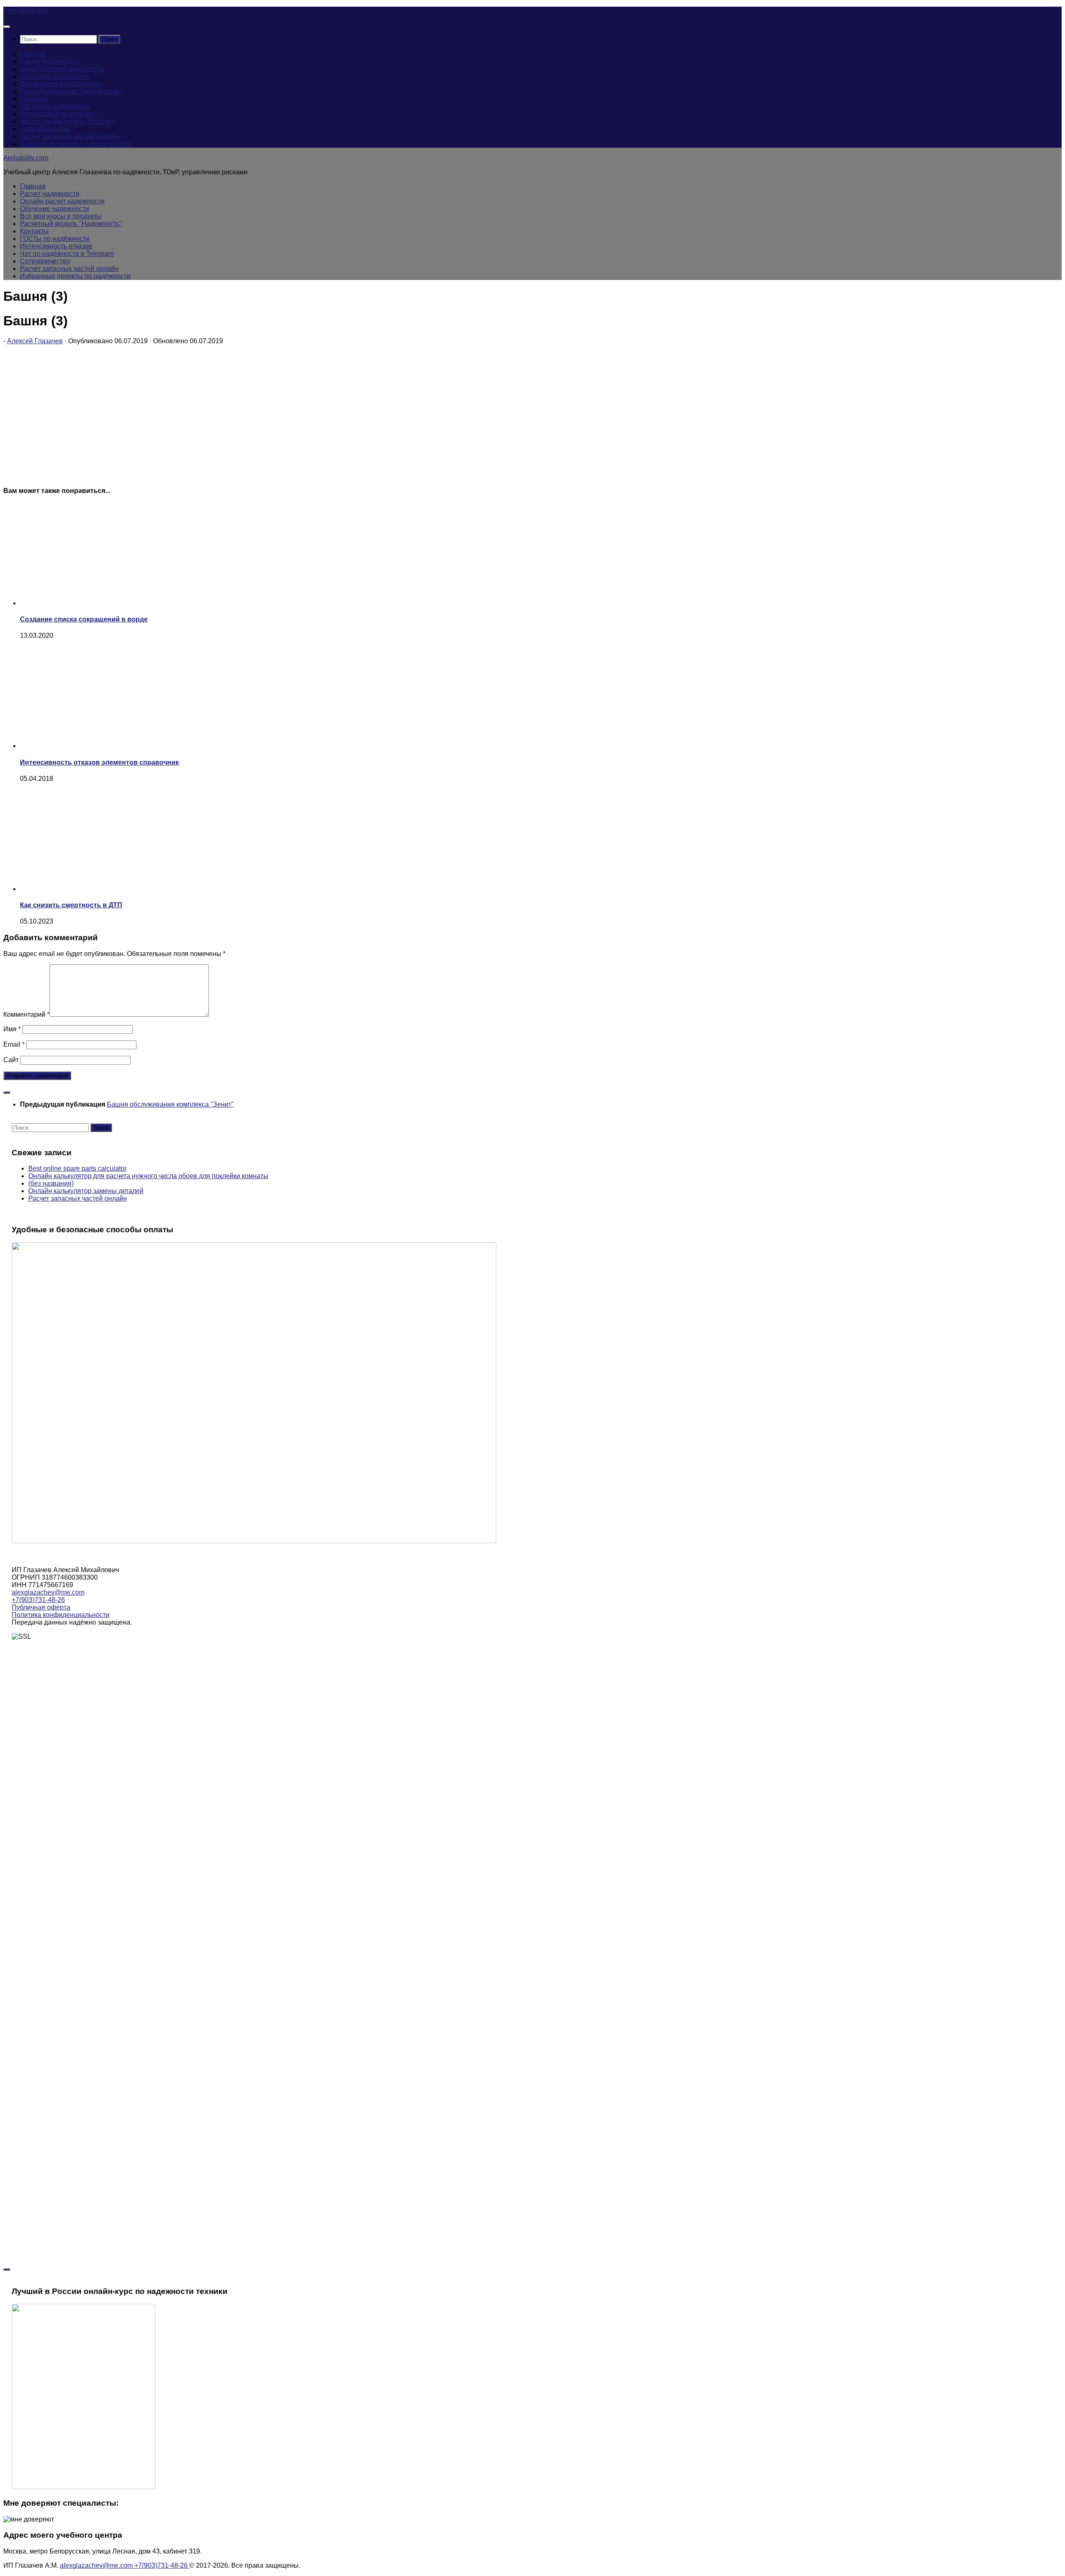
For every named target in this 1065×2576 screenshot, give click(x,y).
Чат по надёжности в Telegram (67, 121)
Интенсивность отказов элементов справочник (99, 762)
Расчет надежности (50, 61)
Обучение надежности (54, 76)
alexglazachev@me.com (48, 1592)
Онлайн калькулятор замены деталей (86, 1191)
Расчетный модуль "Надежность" (71, 91)
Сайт (11, 1060)
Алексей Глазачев (35, 341)
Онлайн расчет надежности (62, 69)
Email (14, 1044)
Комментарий (26, 1014)
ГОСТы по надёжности (55, 106)
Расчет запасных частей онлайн (69, 136)
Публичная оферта (41, 1607)
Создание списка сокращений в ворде (84, 619)
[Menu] (7, 27)
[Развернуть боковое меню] (7, 1092)
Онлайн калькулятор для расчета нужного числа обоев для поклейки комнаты (148, 1176)
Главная (33, 54)
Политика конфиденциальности (61, 1615)
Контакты (34, 99)
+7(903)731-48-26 (38, 1600)
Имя (12, 1029)
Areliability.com (26, 10)
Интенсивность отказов (56, 114)
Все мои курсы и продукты (61, 84)
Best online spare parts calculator (77, 1168)
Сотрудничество (45, 129)
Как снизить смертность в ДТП (71, 905)
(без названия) (51, 1183)
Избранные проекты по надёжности (75, 144)
